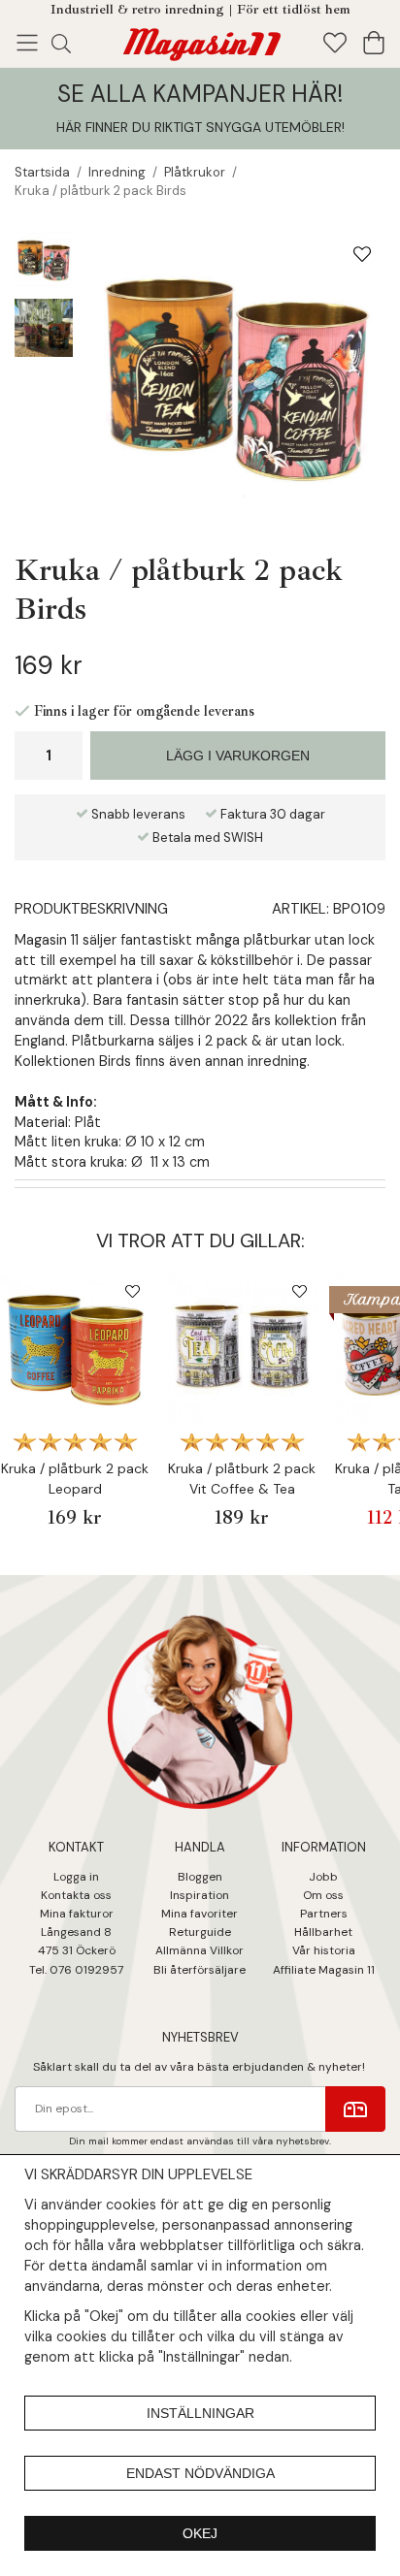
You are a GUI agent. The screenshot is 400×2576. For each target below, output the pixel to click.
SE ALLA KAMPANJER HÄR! (200, 94)
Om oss (323, 1895)
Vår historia (324, 1950)
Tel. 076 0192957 (76, 1970)
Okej (200, 2533)
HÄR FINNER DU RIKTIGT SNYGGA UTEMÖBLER (199, 127)
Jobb (323, 1877)
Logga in (76, 1877)
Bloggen (200, 1877)
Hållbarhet (323, 1932)
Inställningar (200, 2413)
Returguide (200, 1932)
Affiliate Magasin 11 (324, 1970)
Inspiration (200, 1895)
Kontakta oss (76, 1895)
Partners (324, 1914)
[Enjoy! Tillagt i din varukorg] (200, 41)
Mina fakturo (74, 1914)
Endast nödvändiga (200, 2473)
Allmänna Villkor (200, 1950)
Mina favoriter (200, 1914)
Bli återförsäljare (200, 1970)
